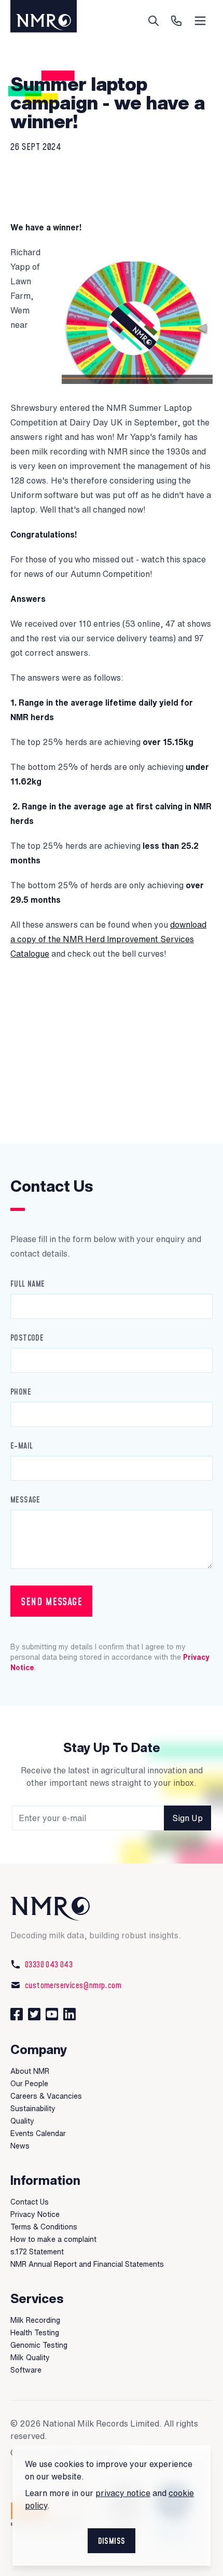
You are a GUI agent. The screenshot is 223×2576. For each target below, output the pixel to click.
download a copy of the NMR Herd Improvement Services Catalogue (108, 939)
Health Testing (35, 2333)
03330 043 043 (49, 1964)
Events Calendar (38, 2133)
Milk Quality (30, 2358)
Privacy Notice (35, 2214)
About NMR (30, 2071)
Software (26, 2370)
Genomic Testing (39, 2345)
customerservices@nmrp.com (73, 1985)
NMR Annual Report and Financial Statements (87, 2264)
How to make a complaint (53, 2239)
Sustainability (33, 2109)
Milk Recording (35, 2320)
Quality (22, 2121)
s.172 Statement (37, 2252)
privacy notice (123, 2493)
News (20, 2146)
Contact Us (30, 2202)
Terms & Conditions (44, 2227)
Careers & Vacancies (46, 2096)
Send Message (51, 1601)
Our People (29, 2084)
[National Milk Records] (112, 1909)
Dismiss (112, 2541)
